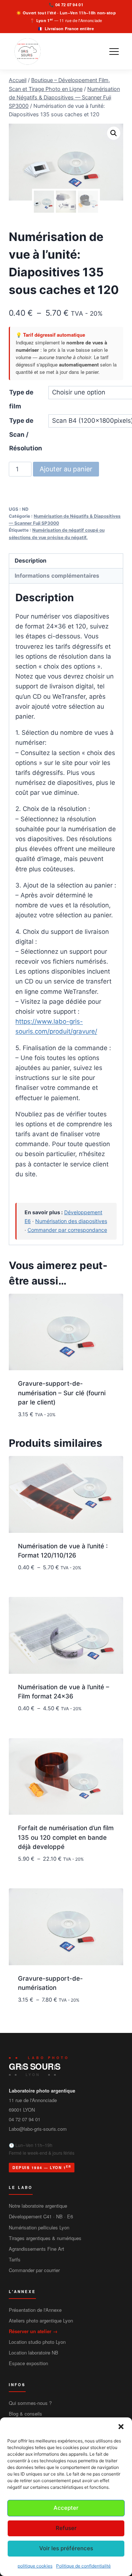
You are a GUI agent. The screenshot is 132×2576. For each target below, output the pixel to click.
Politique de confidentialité (83, 2566)
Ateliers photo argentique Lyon (41, 2320)
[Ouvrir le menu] (114, 52)
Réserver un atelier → (33, 2331)
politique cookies (35, 2566)
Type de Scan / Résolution (26, 434)
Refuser (66, 2528)
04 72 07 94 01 (69, 5)
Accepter (66, 2508)
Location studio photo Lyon (37, 2342)
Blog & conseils (25, 2414)
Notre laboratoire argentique (38, 2206)
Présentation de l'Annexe (35, 2310)
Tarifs (15, 2259)
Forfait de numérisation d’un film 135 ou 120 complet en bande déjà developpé (66, 1837)
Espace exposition (28, 2363)
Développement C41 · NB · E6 (41, 2216)
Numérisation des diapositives (71, 1221)
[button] (121, 2427)
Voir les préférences (66, 2548)
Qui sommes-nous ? (30, 2403)
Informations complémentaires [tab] (57, 576)
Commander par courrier (34, 2270)
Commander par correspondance (67, 1230)
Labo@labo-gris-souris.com (38, 2129)
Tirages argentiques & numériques (45, 2238)
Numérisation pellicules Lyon (39, 2227)
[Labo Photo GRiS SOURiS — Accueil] (27, 52)
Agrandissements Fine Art (36, 2249)
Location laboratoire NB (34, 2352)
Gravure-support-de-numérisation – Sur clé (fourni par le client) (62, 1393)
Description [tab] (31, 561)
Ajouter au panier (66, 469)
